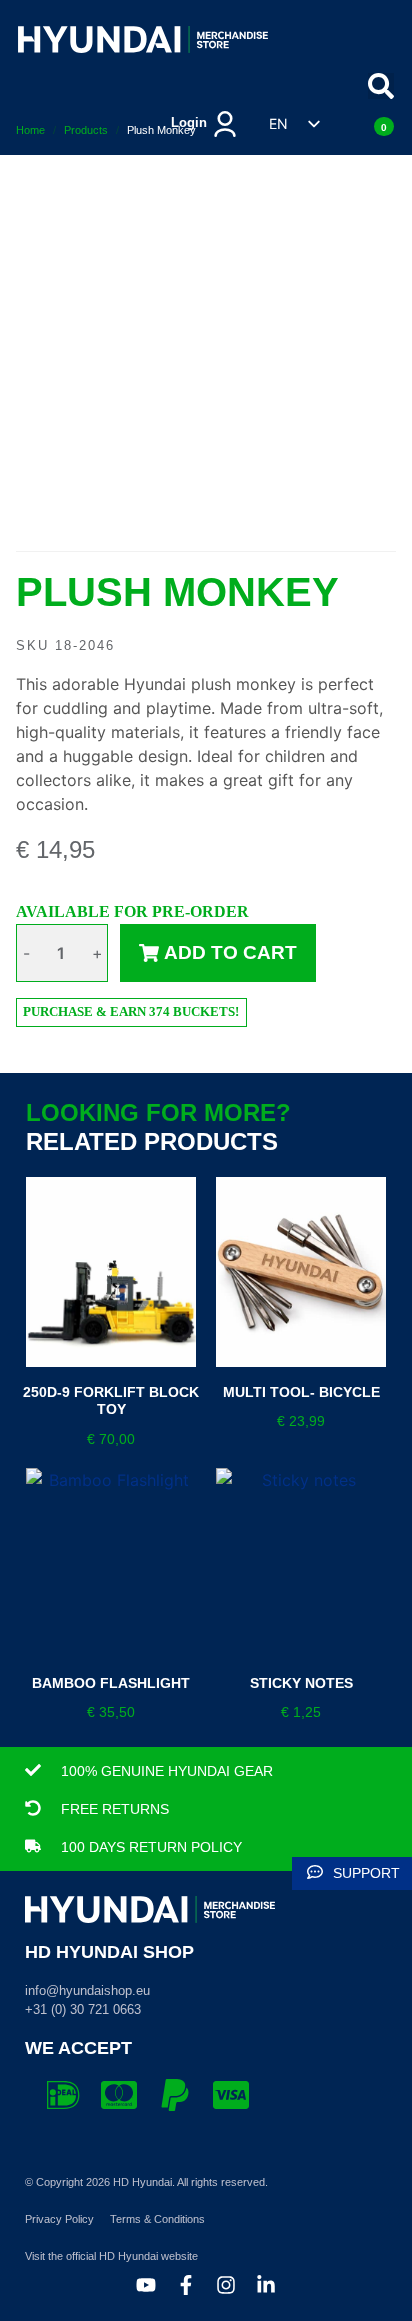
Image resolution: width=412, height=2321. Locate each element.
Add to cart (230, 952)
